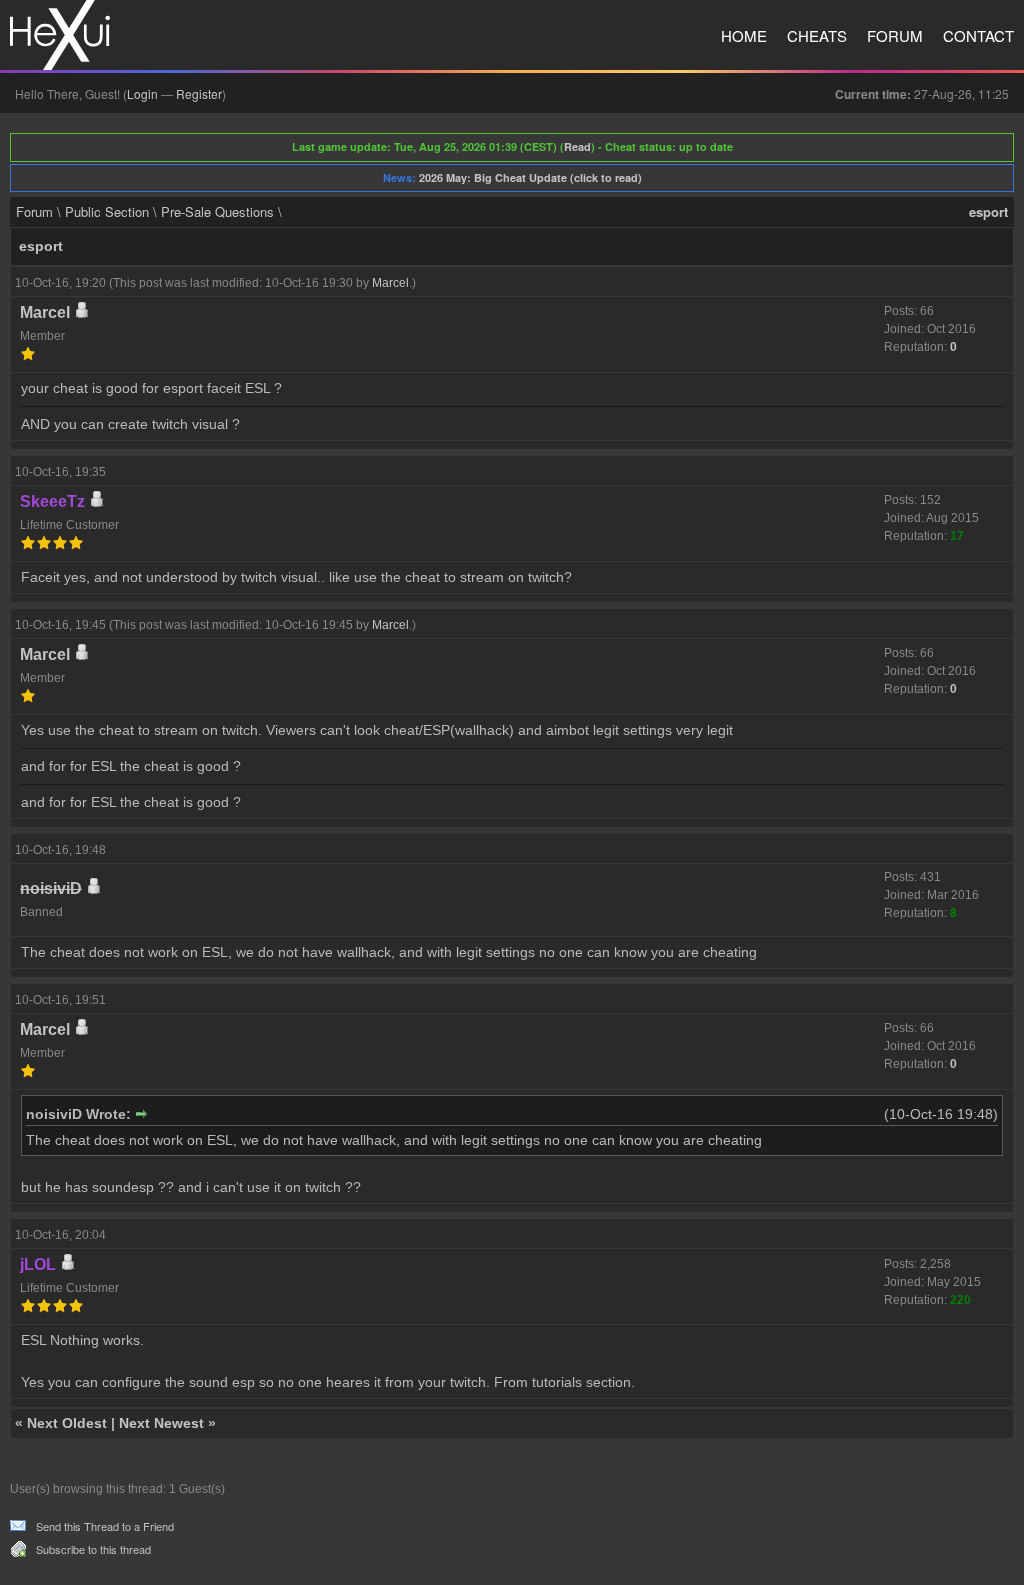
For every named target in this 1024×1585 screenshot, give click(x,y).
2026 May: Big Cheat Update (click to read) (530, 177)
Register (199, 93)
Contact (978, 35)
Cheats (817, 35)
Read (577, 146)
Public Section (107, 211)
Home (744, 35)
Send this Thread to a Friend (105, 1526)
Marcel (390, 283)
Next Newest (161, 1423)
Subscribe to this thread (93, 1549)
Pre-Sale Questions (217, 211)
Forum (895, 35)
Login (142, 93)
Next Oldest (67, 1423)
